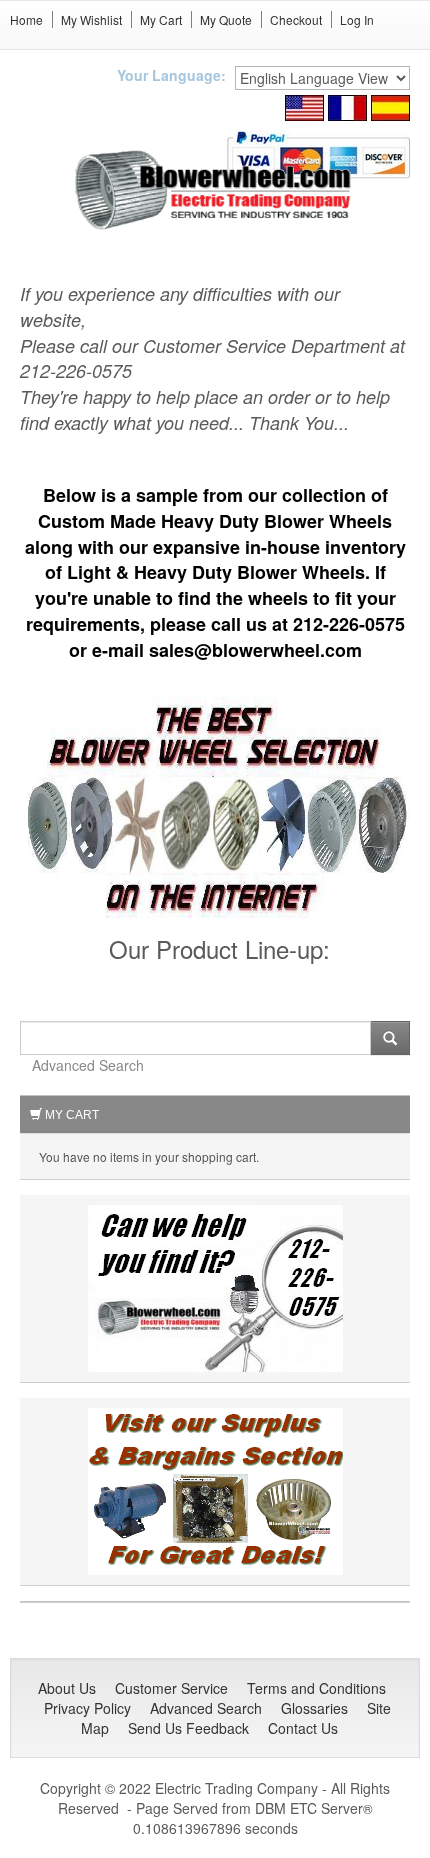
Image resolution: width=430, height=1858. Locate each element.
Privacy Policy (87, 1708)
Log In (357, 19)
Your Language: (171, 75)
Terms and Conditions (316, 1688)
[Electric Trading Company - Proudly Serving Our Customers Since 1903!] (215, 1488)
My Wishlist (91, 19)
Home (26, 19)
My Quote (226, 19)
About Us (67, 1688)
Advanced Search (88, 1065)
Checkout (296, 19)
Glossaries (314, 1708)
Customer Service (171, 1688)
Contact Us (303, 1728)
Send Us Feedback (188, 1728)
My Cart (161, 19)
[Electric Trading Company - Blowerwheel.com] (215, 191)
